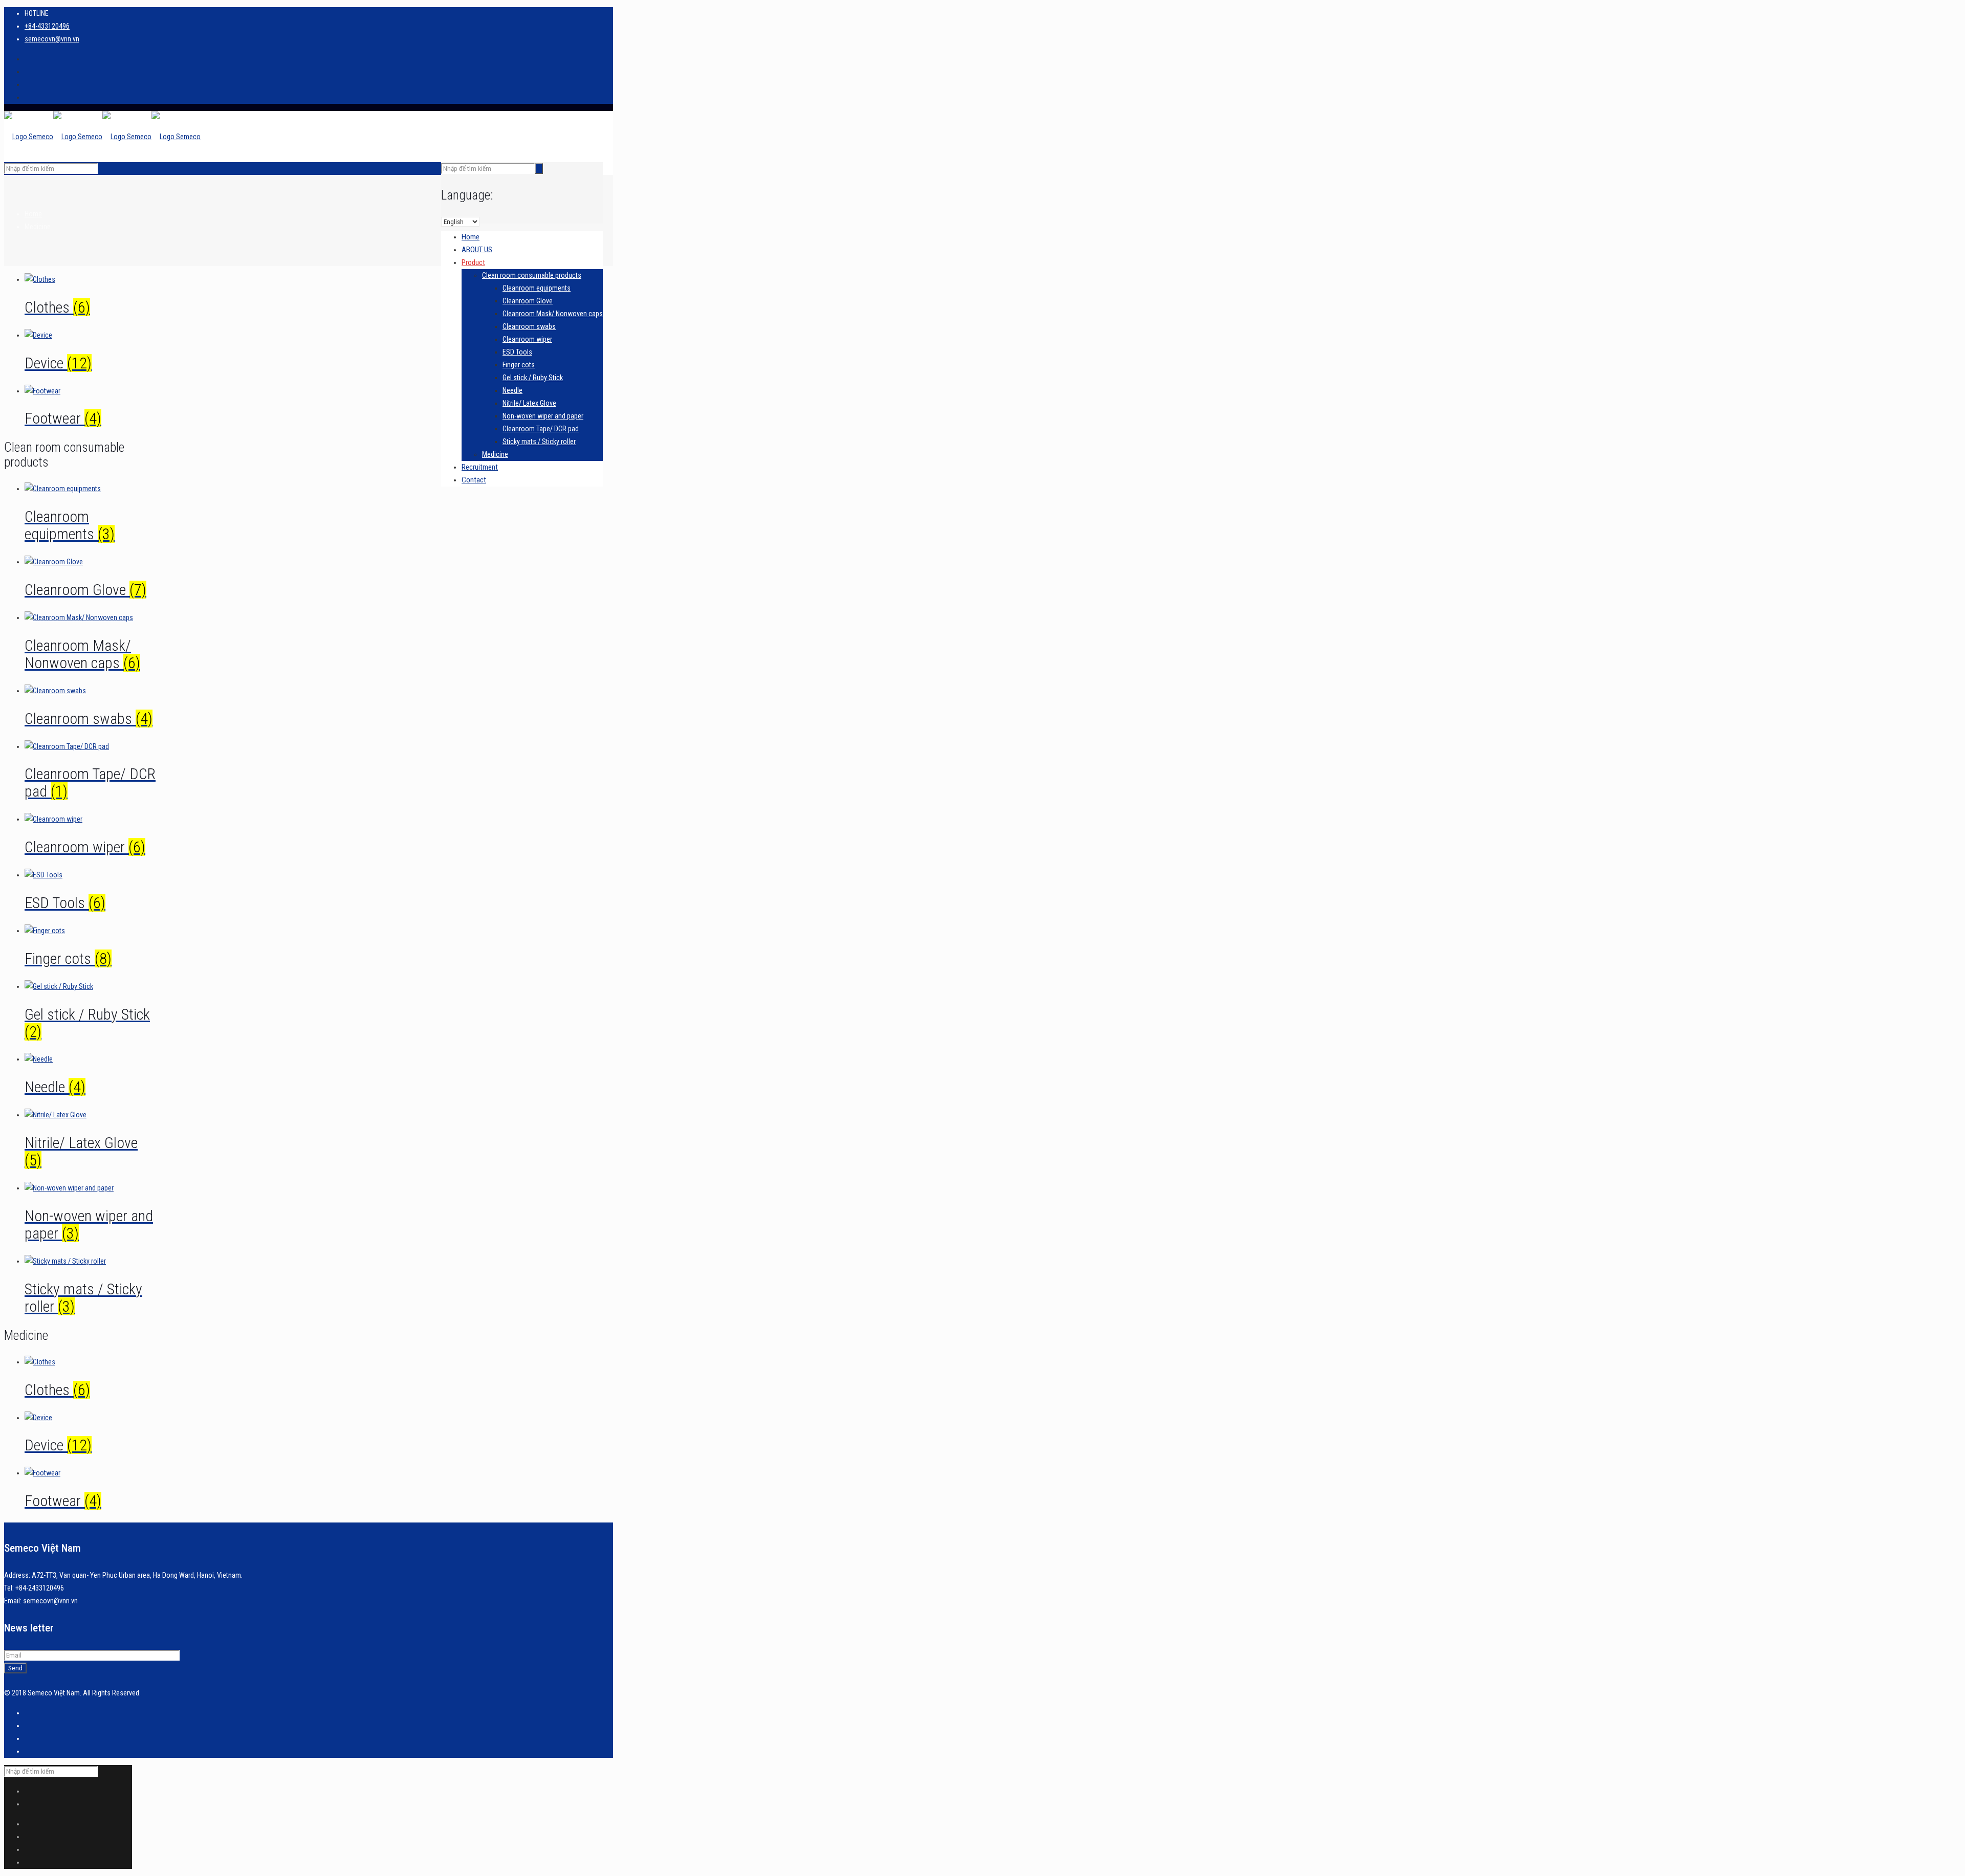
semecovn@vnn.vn (52, 39)
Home (33, 214)
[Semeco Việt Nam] (102, 137)
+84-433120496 (47, 26)
